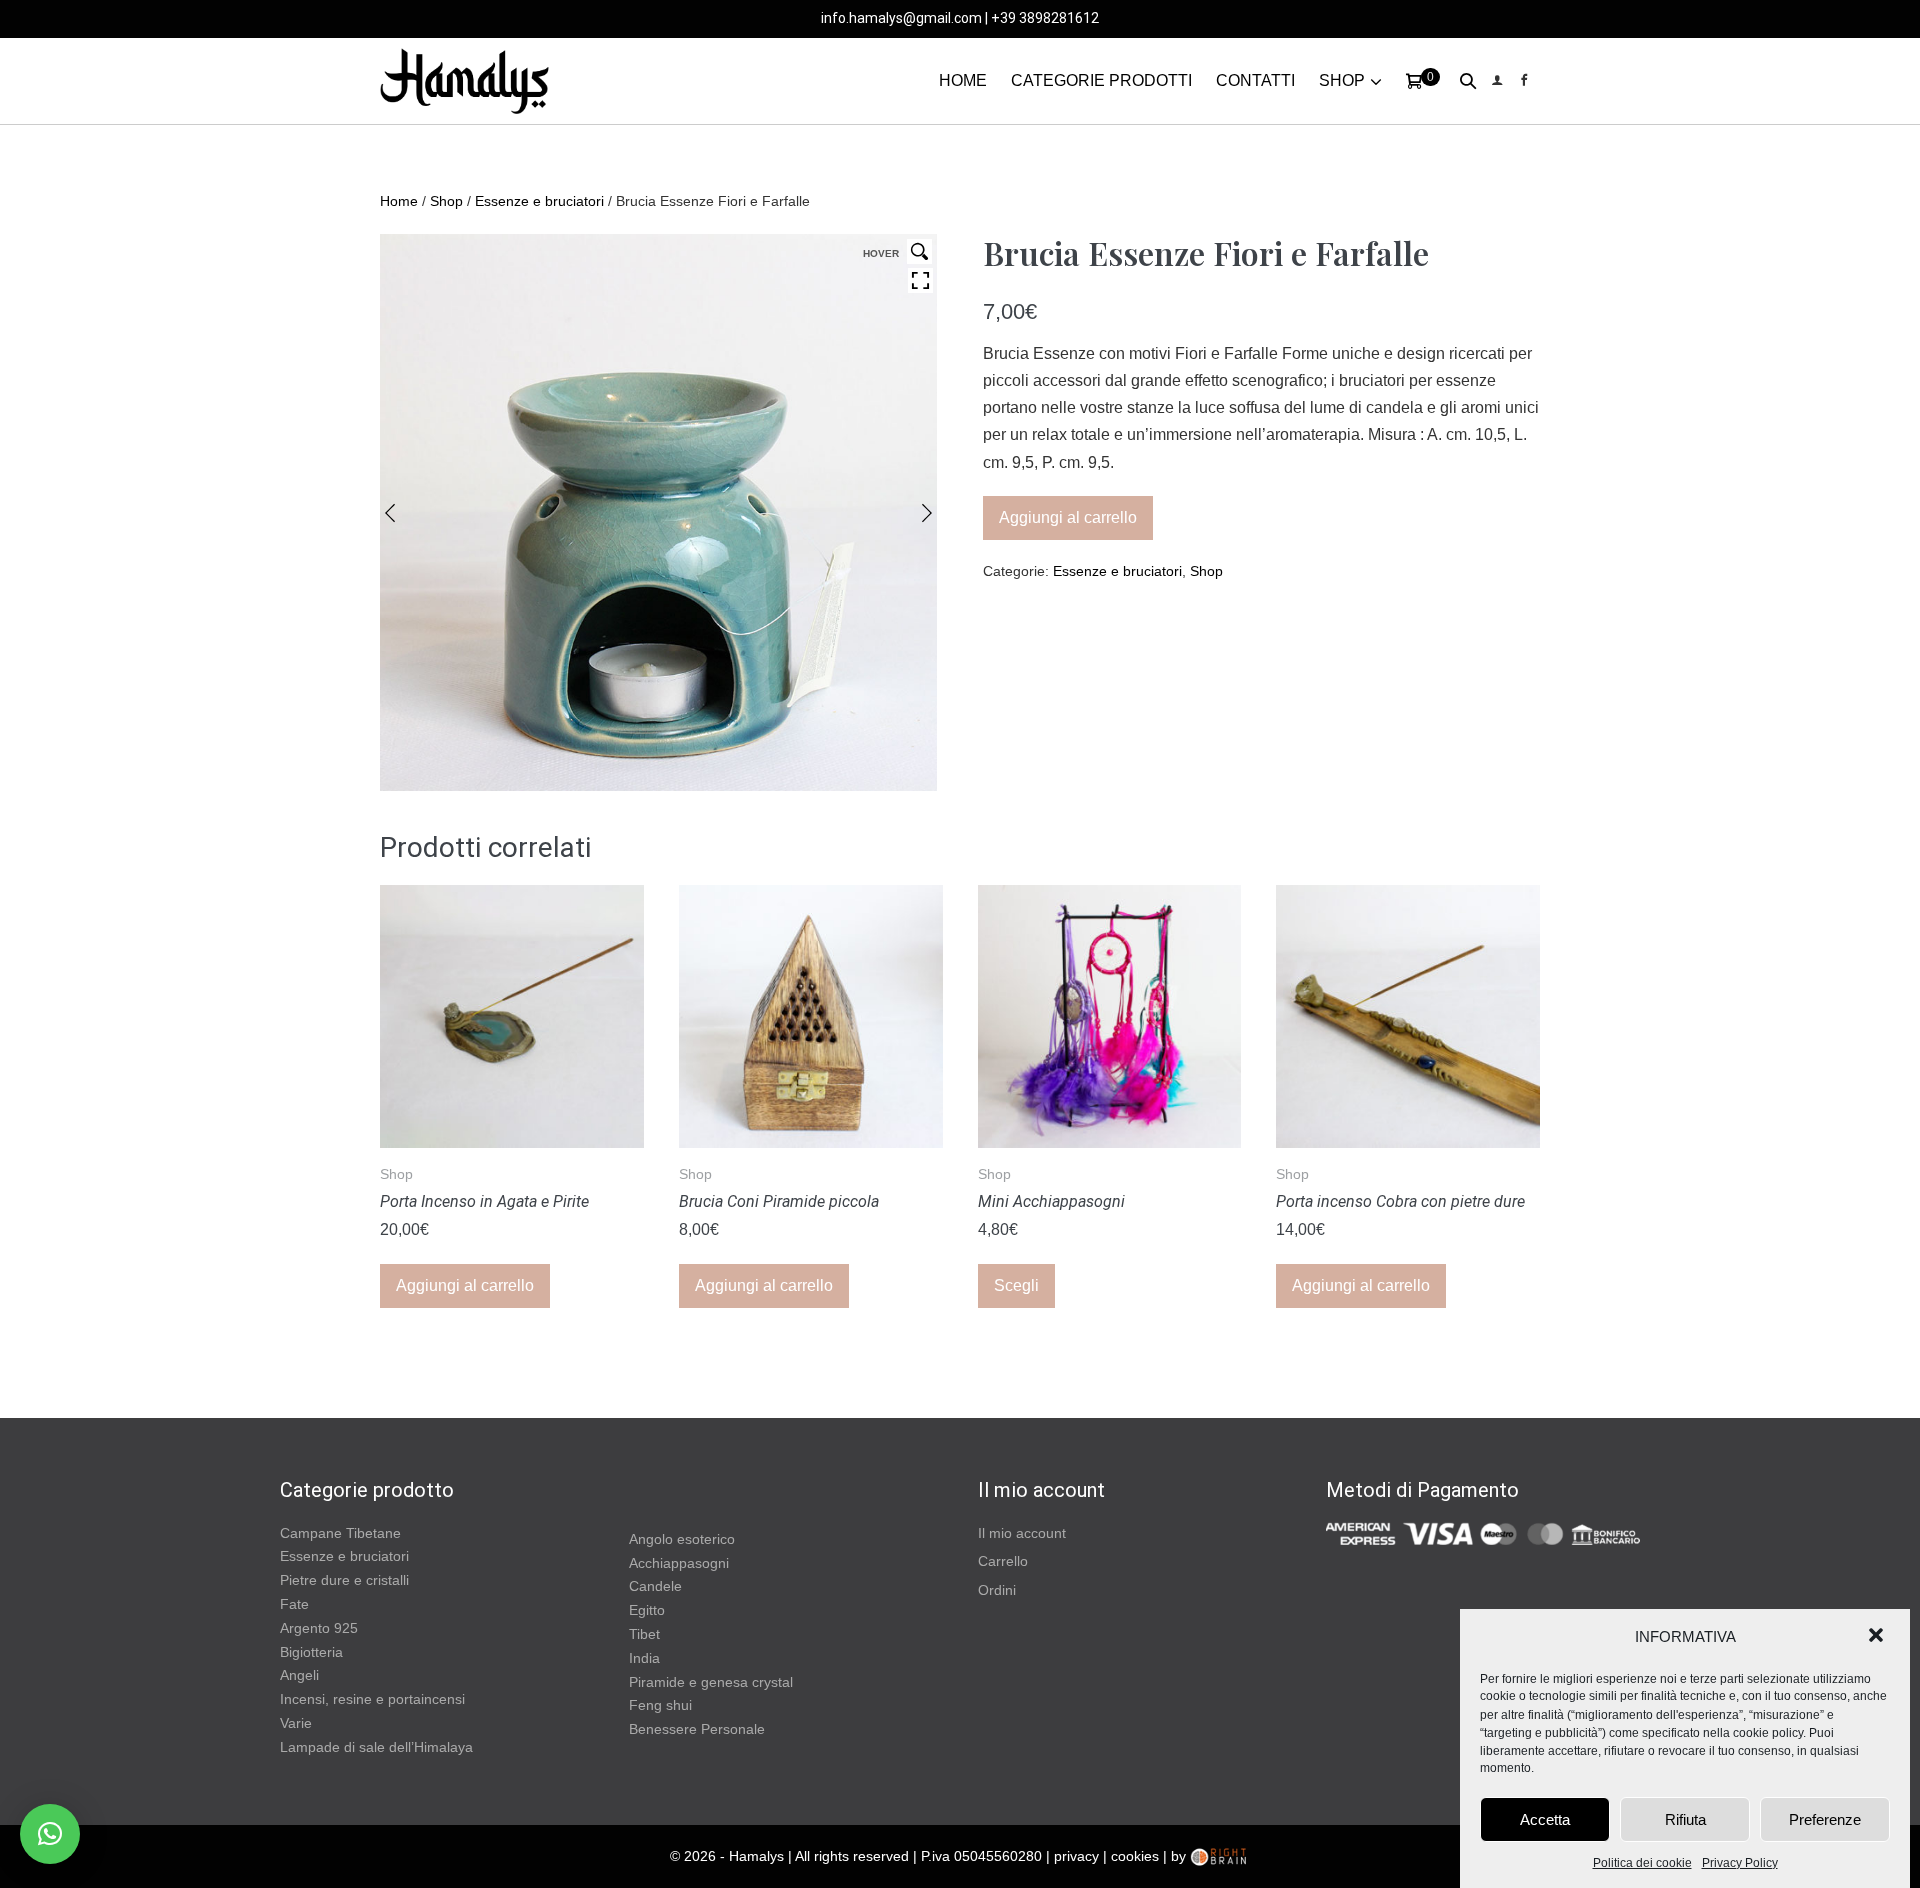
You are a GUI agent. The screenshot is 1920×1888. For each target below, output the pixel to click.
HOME (963, 80)
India (644, 1658)
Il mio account (1022, 1533)
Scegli (1016, 1285)
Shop (446, 201)
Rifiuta (1685, 1819)
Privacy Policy (1740, 1863)
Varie (296, 1723)
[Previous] (390, 513)
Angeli (299, 1675)
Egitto (647, 1610)
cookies (1135, 1856)
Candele (655, 1586)
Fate (294, 1604)
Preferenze (1825, 1819)
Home (399, 201)
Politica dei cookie (1642, 1863)
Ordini (997, 1590)
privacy (1076, 1856)
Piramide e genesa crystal (711, 1682)
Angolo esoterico (682, 1539)
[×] (50, 1834)
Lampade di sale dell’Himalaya (376, 1747)
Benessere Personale (697, 1729)
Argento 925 (319, 1628)
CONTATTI (1255, 80)
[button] (1878, 1637)
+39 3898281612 (1045, 18)
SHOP (1342, 80)
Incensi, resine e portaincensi (372, 1699)
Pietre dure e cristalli (344, 1580)
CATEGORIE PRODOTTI (1101, 80)
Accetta (1545, 1819)
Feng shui (660, 1705)
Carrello (1003, 1561)
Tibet (644, 1634)
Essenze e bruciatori (539, 201)
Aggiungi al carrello (1068, 517)
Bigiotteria (311, 1652)
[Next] (927, 513)
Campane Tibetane (340, 1533)
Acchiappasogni (679, 1563)
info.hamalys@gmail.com (901, 18)
